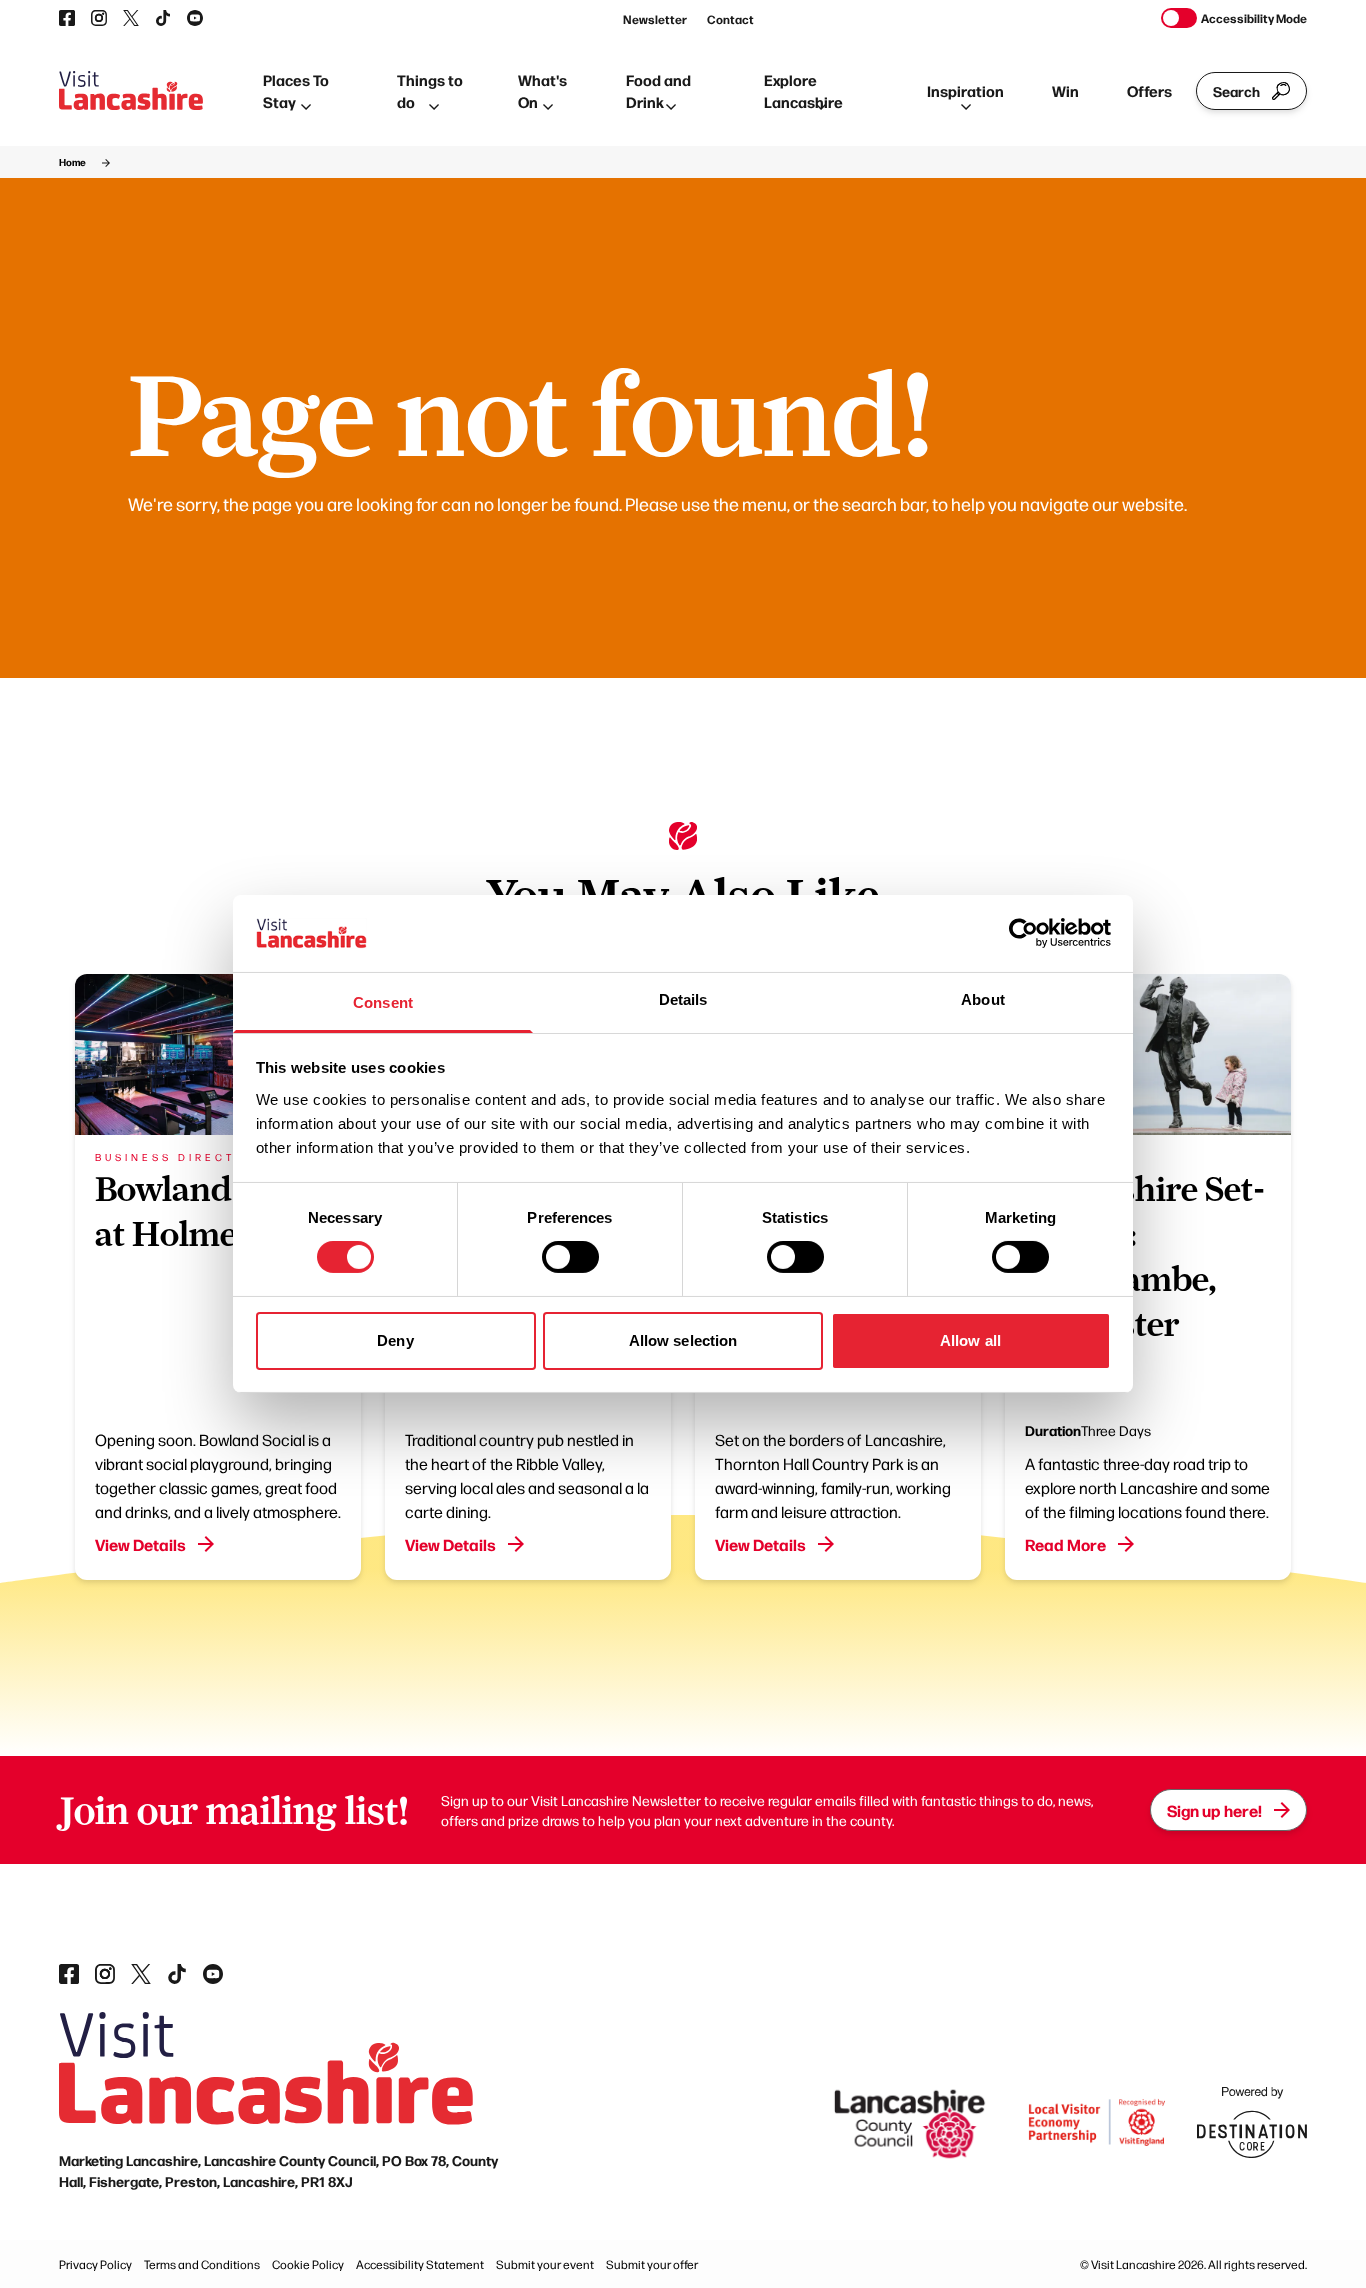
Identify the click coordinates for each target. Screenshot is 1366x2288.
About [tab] (983, 999)
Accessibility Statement (420, 2264)
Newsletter (655, 19)
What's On (542, 91)
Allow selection (683, 1340)
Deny (395, 1340)
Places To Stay (296, 91)
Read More (1065, 1544)
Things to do (430, 91)
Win (1065, 90)
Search (1236, 91)
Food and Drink (658, 91)
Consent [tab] (383, 1002)
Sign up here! (1214, 1810)
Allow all (970, 1340)
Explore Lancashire (803, 91)
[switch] (570, 1257)
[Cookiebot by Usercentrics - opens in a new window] (1023, 933)
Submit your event (545, 2264)
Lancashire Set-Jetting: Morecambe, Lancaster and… (1145, 1279)
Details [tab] (683, 999)
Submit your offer (652, 2264)
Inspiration (965, 90)
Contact (730, 19)
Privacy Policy (95, 2264)
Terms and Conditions (202, 2264)
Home (72, 162)
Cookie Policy (308, 2264)
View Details (140, 1544)
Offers (1149, 90)
